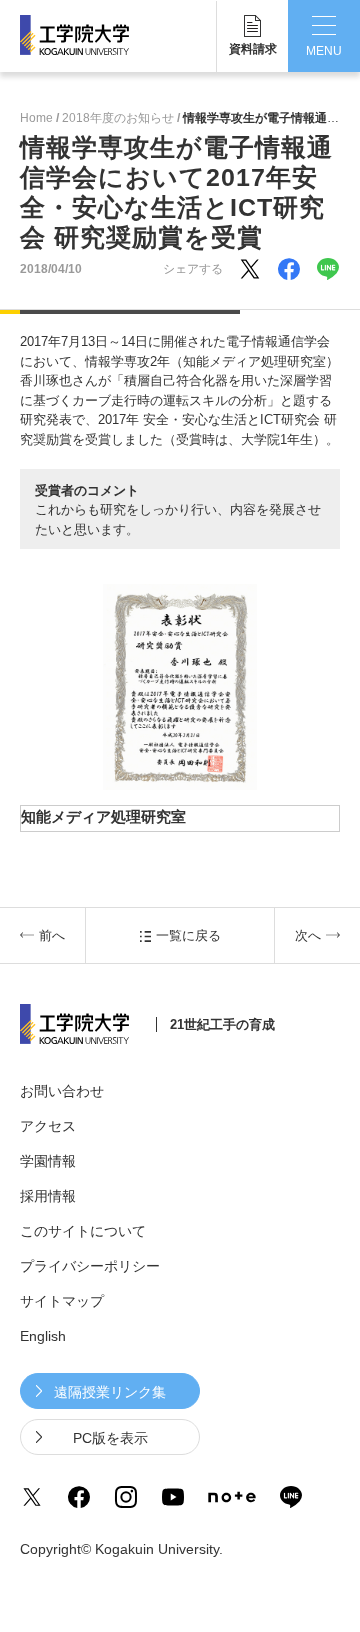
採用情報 (48, 1196)
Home (36, 118)
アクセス (48, 1126)
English (43, 1336)
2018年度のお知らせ (118, 118)
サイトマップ (62, 1301)
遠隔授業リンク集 (110, 1392)
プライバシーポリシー (90, 1266)
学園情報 (48, 1161)
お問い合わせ (62, 1091)
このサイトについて (83, 1231)
